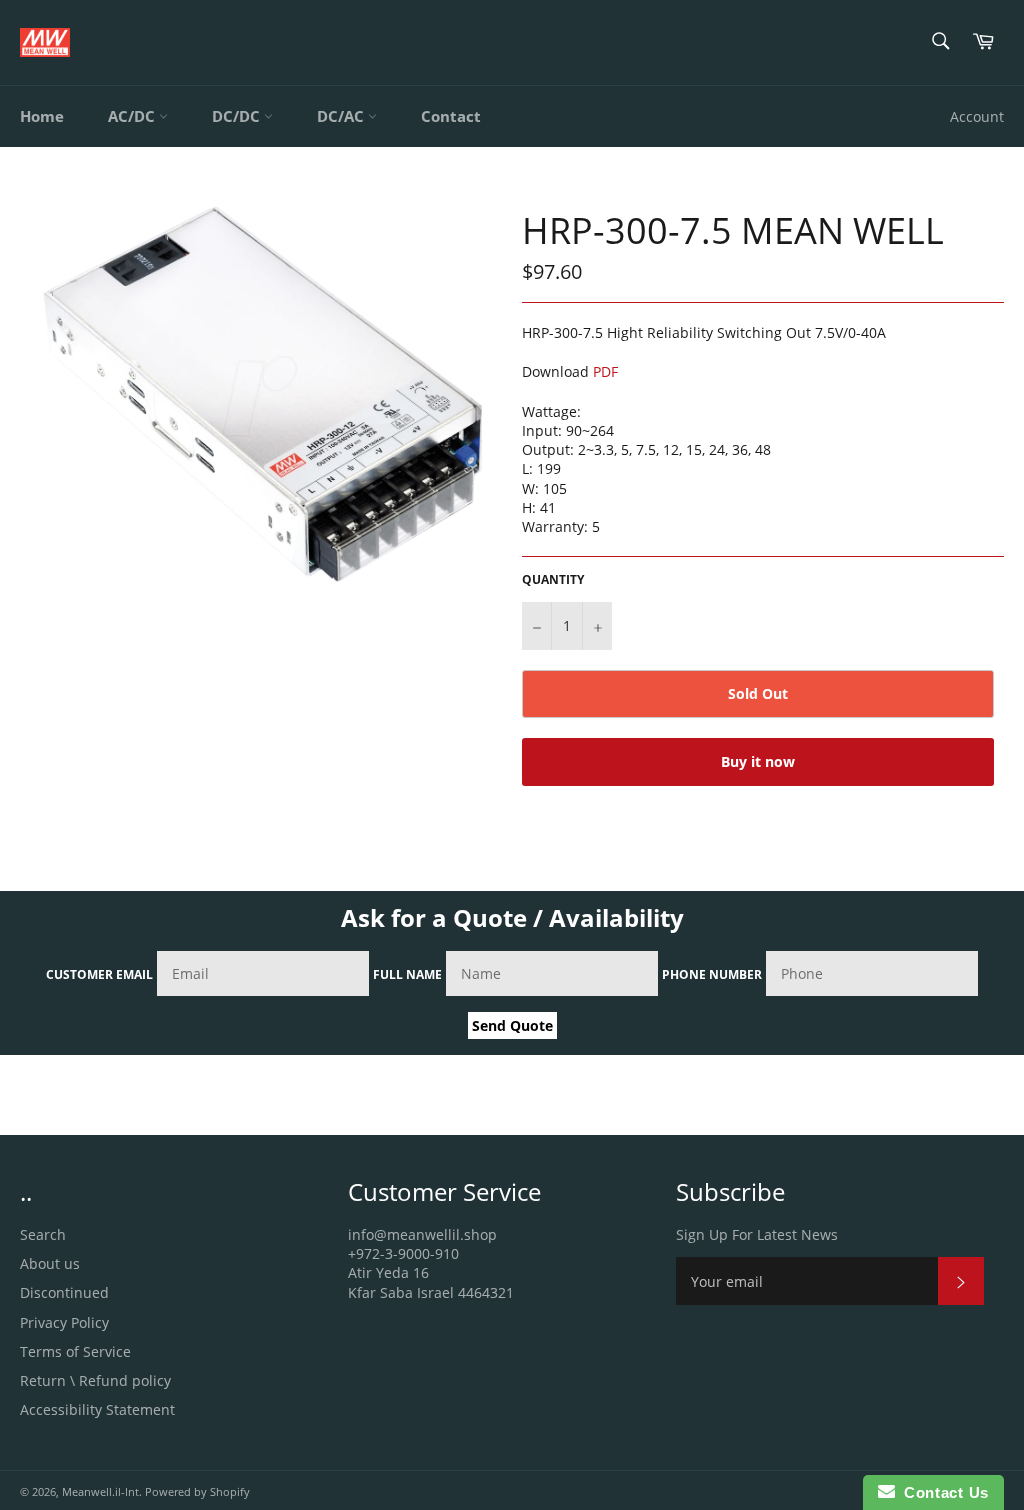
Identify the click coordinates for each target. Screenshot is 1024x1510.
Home (42, 116)
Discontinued (64, 1292)
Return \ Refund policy (95, 1380)
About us (50, 1263)
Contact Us (942, 1492)
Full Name (407, 974)
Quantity (553, 580)
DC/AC (342, 116)
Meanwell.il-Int (100, 1491)
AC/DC (133, 116)
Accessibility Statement (97, 1409)
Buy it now (758, 761)
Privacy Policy (64, 1322)
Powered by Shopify (197, 1491)
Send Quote (512, 1025)
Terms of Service (75, 1351)
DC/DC (238, 116)
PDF (605, 371)
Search (43, 1234)
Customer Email (99, 974)
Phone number (712, 974)
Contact (451, 116)
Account (977, 116)
